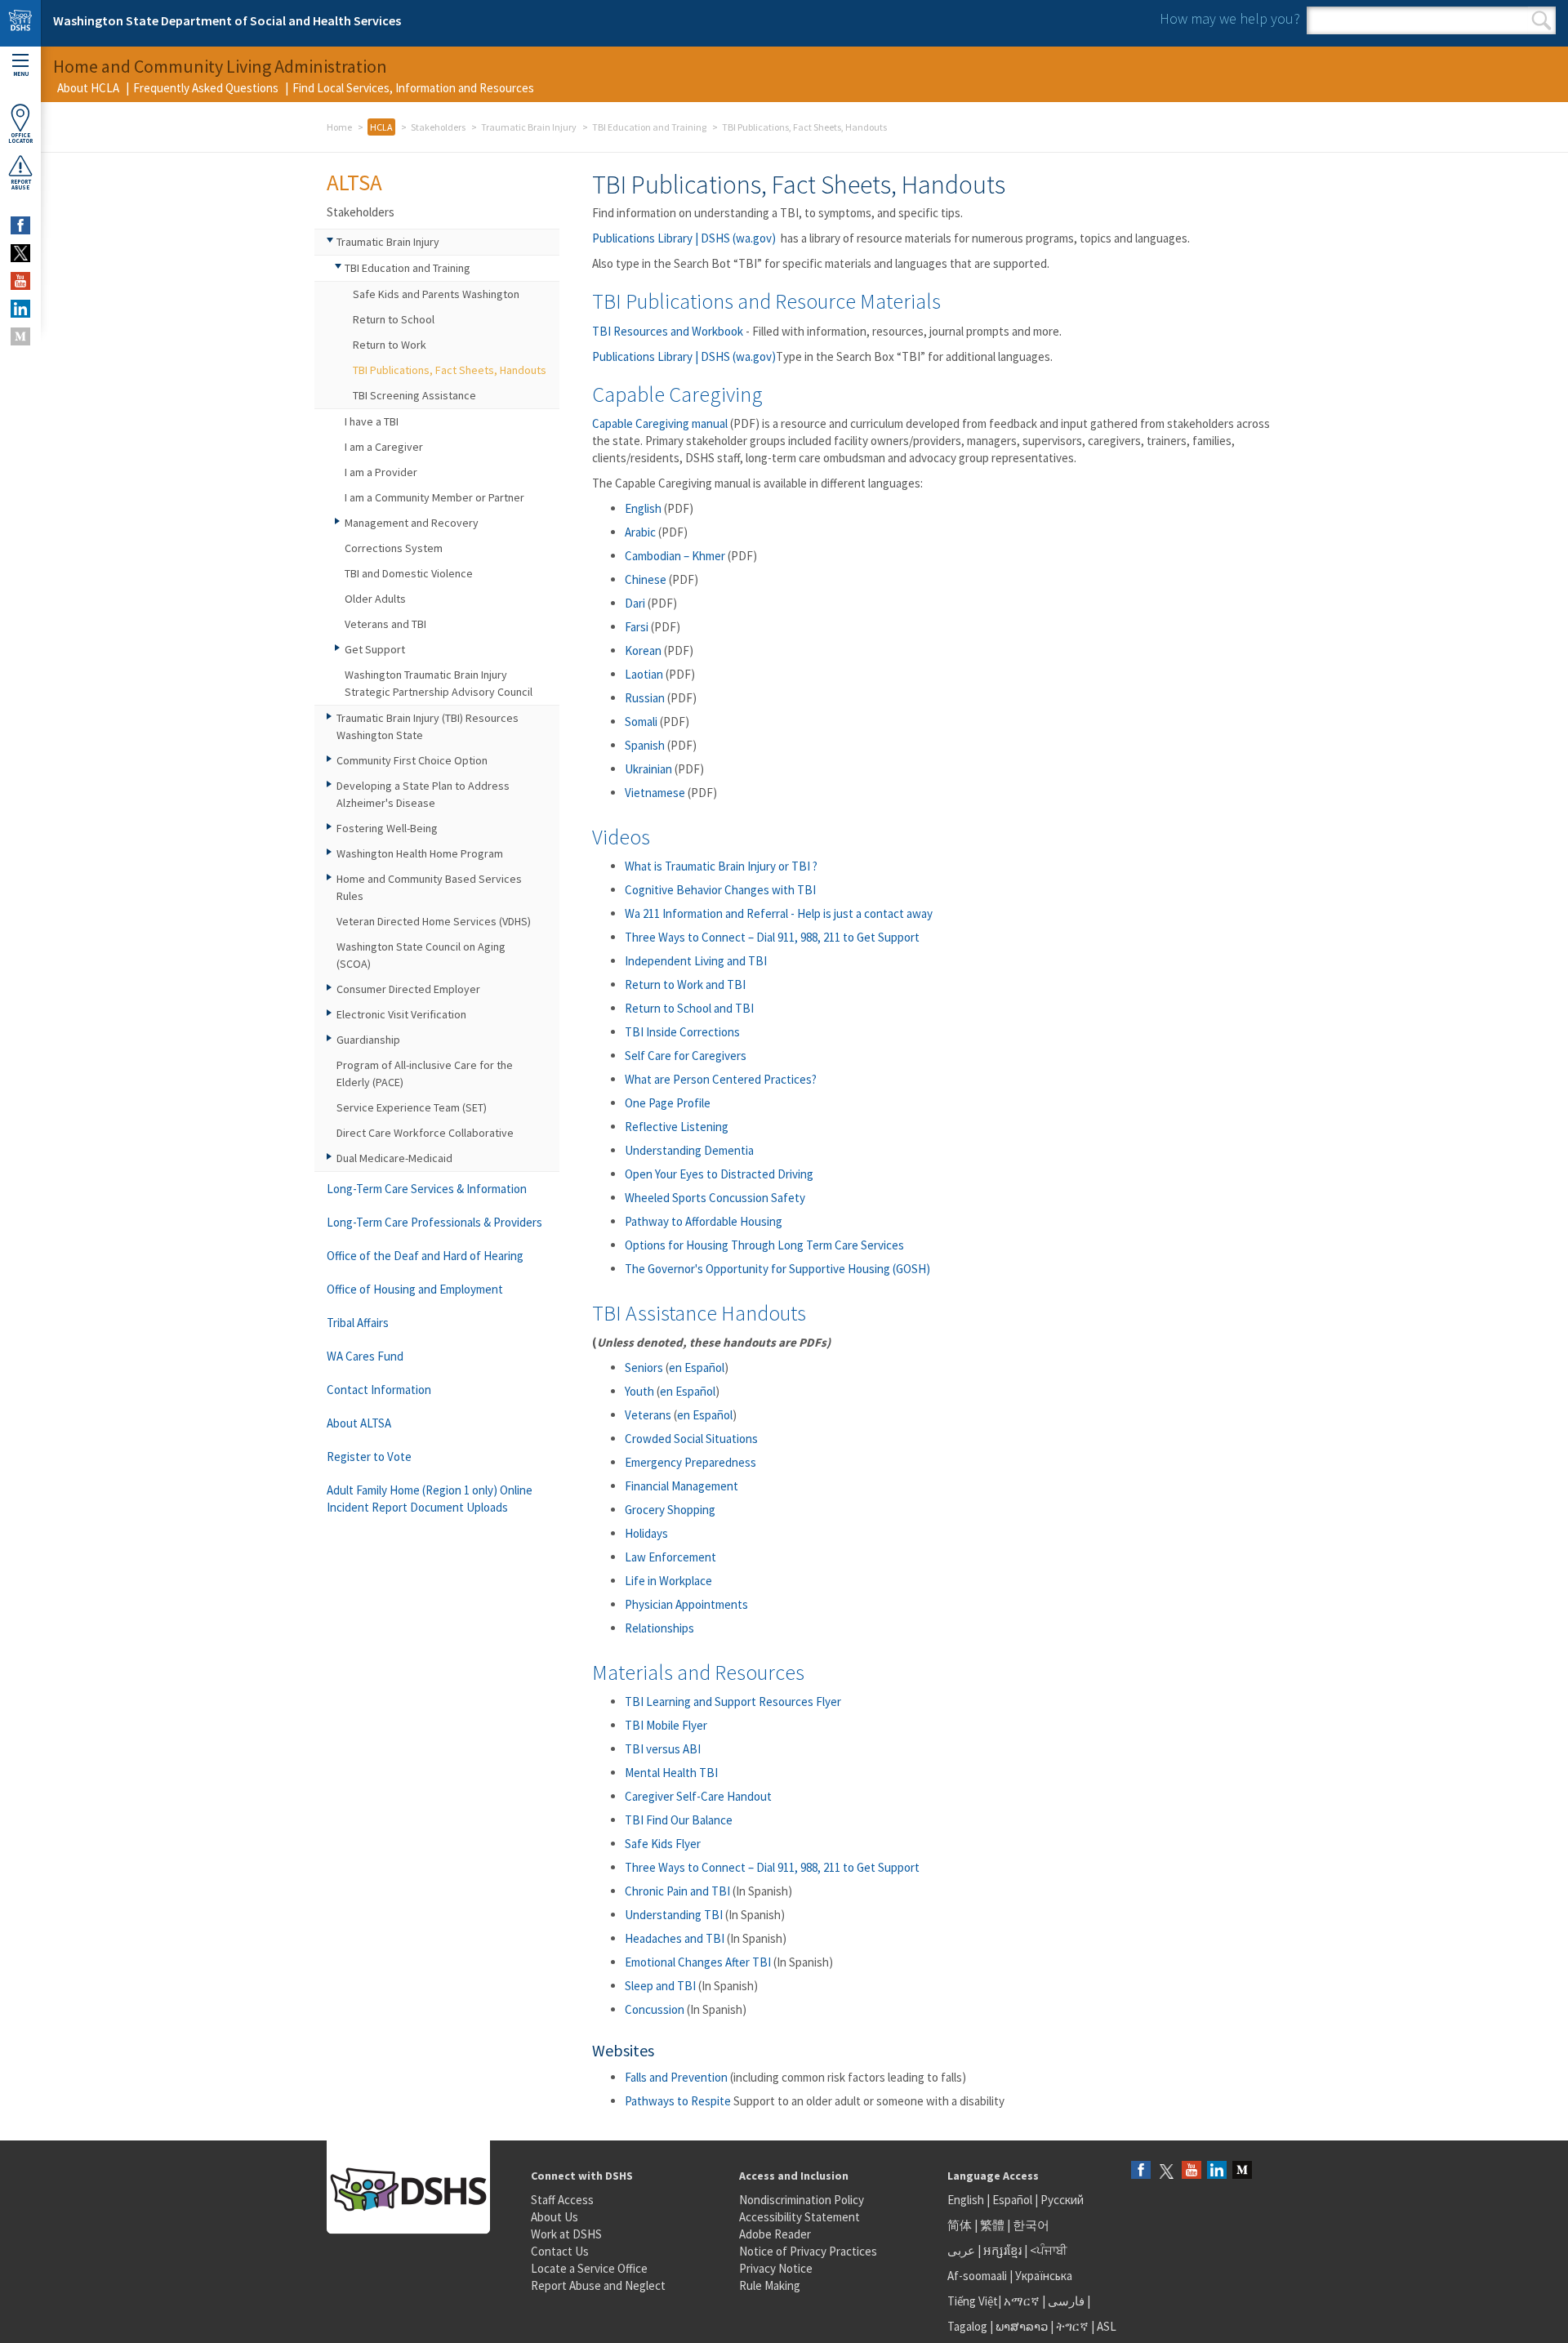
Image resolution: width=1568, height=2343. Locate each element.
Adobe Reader (775, 2234)
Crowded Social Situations (691, 1439)
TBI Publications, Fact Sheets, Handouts (450, 370)
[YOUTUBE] (20, 281)
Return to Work (390, 345)
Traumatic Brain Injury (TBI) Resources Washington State (428, 726)
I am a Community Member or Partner (434, 497)
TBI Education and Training (649, 127)
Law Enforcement (670, 1557)
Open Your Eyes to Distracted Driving (719, 1174)
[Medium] (1242, 2171)
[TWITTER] (20, 253)
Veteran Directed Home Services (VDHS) (434, 921)
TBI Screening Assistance (414, 395)
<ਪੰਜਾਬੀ (1049, 2250)
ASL (1107, 2326)
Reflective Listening (678, 1127)
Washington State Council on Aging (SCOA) (421, 955)
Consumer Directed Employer (408, 989)
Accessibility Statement (800, 2217)
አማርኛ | (1025, 2301)
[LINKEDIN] (20, 309)
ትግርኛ (1072, 2326)
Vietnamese (655, 793)
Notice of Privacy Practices (808, 2251)
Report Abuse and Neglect (598, 2285)
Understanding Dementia (689, 1150)
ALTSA (354, 182)
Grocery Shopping (670, 1510)
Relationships (659, 1628)
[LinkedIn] (1217, 2171)
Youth (639, 1391)
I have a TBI (372, 421)
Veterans (648, 1415)
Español (1012, 2200)
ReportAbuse (21, 185)
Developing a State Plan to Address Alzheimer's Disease (423, 794)
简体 (960, 2225)
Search (1541, 20)
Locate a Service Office (589, 2268)
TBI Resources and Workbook (668, 331)
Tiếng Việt (973, 2301)
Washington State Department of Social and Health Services (227, 20)
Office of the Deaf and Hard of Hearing (425, 1256)
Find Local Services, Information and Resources (413, 88)
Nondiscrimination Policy (802, 2200)
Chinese (646, 579)
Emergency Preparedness (690, 1462)
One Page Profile (668, 1103)
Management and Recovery (412, 523)
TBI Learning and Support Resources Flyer (733, 1702)
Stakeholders (438, 127)
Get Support (375, 649)
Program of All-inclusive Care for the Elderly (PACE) (425, 1074)
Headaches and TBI (675, 1938)
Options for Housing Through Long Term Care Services (764, 1245)
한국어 (1031, 2225)
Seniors (644, 1367)
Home (339, 127)
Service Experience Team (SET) (412, 1107)
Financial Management (682, 1486)
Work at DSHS (566, 2234)
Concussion (655, 2009)
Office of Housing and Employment (415, 1289)
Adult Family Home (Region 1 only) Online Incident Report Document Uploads (430, 1499)
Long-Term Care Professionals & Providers (434, 1222)
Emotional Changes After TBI (698, 1962)
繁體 (993, 2225)
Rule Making (770, 2285)
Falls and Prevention (676, 2077)
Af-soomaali (977, 2276)
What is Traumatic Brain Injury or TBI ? (721, 866)
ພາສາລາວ (1022, 2326)
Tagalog (967, 2326)
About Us (555, 2217)
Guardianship (368, 1040)
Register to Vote (369, 1457)
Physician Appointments (686, 1604)
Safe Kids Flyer (663, 1844)
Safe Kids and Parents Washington (436, 294)
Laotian (644, 674)
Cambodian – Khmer (675, 556)
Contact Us (560, 2251)
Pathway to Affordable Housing (704, 1221)
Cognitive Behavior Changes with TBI (720, 890)
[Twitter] (1166, 2171)
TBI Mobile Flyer (666, 1725)
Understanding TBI (674, 1915)
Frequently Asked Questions (206, 88)
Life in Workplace (668, 1581)
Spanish (645, 745)
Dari (635, 603)
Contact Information (379, 1390)
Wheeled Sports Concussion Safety (715, 1198)
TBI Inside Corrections (682, 1032)
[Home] (20, 23)
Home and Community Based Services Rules (429, 887)
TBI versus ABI (663, 1749)
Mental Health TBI (671, 1773)
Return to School (394, 319)
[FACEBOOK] (20, 225)
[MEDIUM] (20, 336)
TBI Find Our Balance (679, 1820)
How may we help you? (1230, 18)
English (643, 508)
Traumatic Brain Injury (529, 127)
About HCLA (88, 88)
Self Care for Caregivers (686, 1056)
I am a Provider (381, 472)
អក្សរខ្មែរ (1002, 2250)
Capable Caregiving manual (660, 423)
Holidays (646, 1533)
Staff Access (562, 2200)
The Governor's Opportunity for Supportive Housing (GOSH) (777, 1269)
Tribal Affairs (358, 1323)
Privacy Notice (776, 2268)
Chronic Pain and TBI (677, 1891)
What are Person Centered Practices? (721, 1079)
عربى (961, 2250)
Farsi (637, 627)
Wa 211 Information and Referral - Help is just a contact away (779, 913)
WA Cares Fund (365, 1356)
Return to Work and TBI (685, 984)
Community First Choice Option (412, 760)
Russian (645, 698)
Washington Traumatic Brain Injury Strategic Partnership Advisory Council (439, 683)
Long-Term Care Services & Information (427, 1189)
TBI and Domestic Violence (409, 573)
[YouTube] (1192, 2171)
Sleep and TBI (660, 1986)
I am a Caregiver (384, 447)
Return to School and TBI (689, 1008)
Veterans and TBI (385, 624)
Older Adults (375, 599)
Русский (1062, 2200)
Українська (1044, 2276)
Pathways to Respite (678, 2101)
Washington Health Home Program (420, 853)
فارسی (1065, 2301)
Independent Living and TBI (697, 961)
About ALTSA (359, 1423)
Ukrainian (648, 769)
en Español (697, 1367)
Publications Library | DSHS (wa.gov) (684, 238)
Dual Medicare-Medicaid (394, 1158)
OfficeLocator (20, 138)
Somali (641, 722)
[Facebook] (1141, 2171)
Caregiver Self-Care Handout (698, 1796)
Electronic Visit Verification (401, 1014)
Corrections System (394, 548)
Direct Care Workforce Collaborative (425, 1133)
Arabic (640, 532)
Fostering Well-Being (387, 828)
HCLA (381, 127)
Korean (643, 650)
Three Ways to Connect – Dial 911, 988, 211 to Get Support (772, 937)
